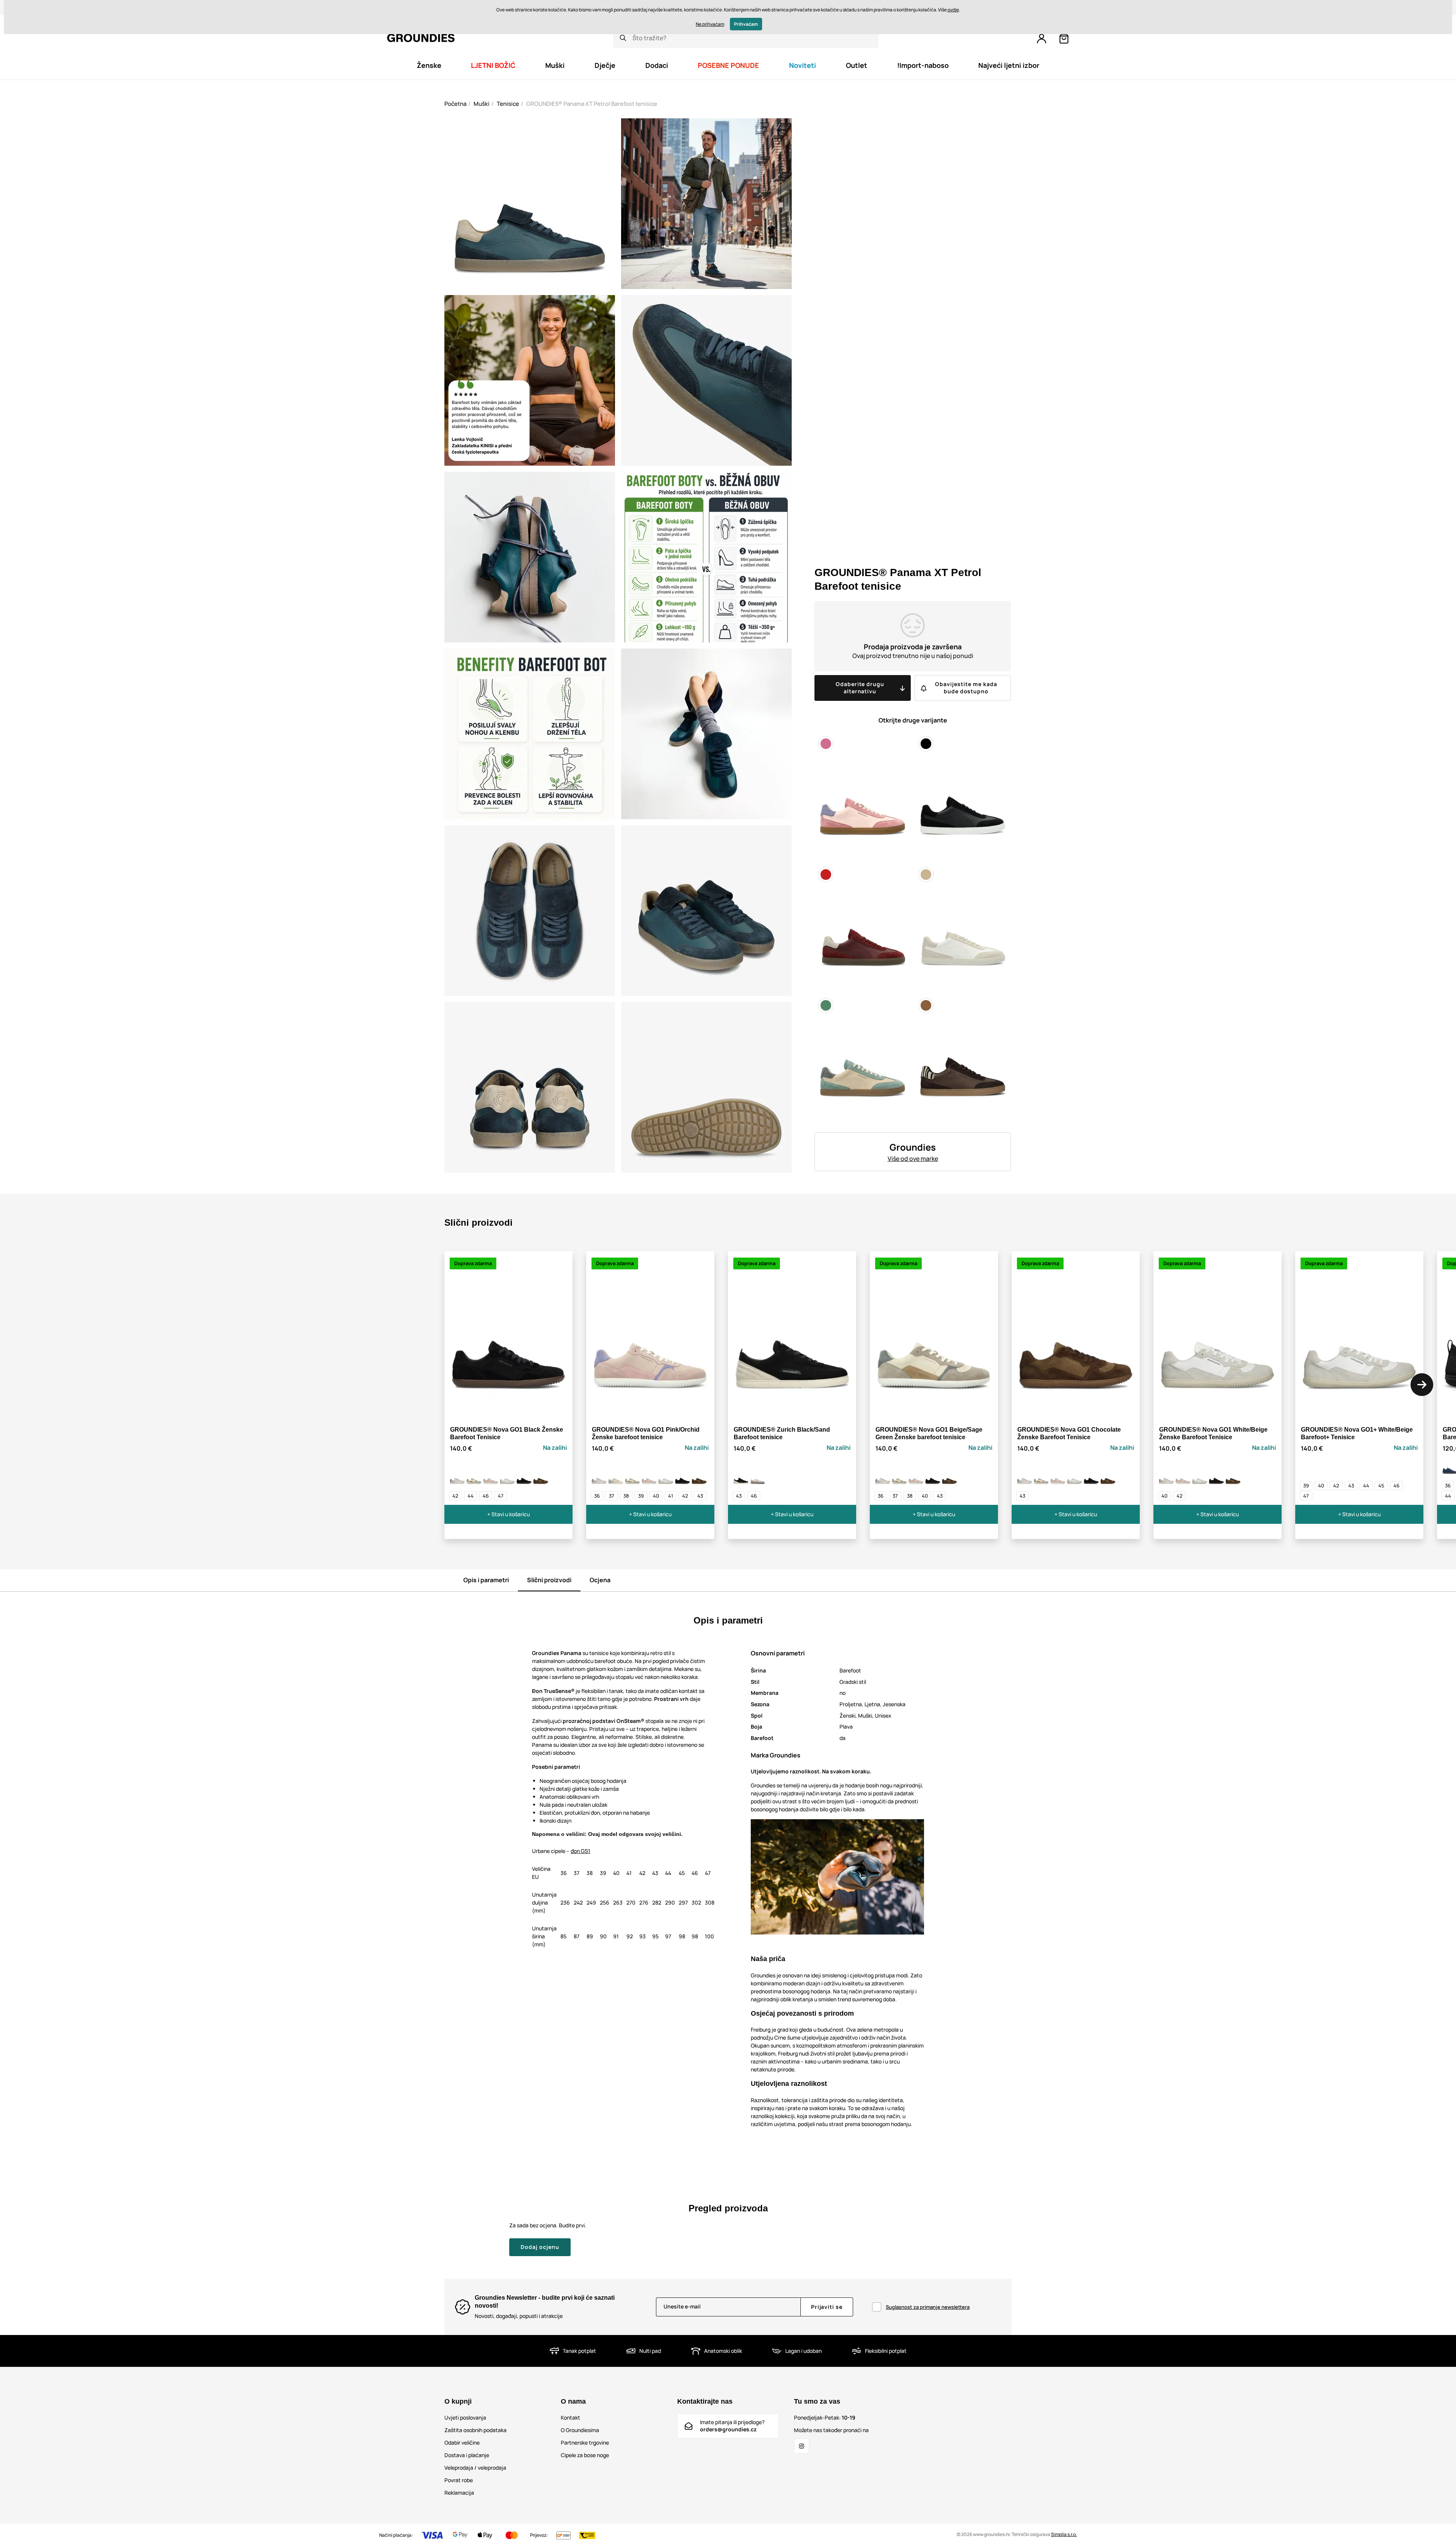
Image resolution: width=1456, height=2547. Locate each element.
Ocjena (600, 1580)
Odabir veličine (462, 2443)
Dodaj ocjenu (540, 2247)
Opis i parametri (486, 1580)
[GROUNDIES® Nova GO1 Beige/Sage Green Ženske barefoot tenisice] (474, 1477)
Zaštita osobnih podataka (475, 2430)
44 (471, 1496)
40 (656, 1496)
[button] (1422, 1385)
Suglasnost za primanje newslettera (928, 2307)
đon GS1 (581, 1851)
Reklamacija (459, 2493)
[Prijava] (1042, 39)
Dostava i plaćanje (467, 2455)
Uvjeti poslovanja (465, 2417)
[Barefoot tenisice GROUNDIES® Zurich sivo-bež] (758, 1477)
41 (671, 1496)
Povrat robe (459, 2480)
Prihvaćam (746, 24)
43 (700, 1496)
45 (1381, 1485)
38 (626, 1496)
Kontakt (570, 2417)
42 (455, 1496)
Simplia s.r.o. (1064, 2534)
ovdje (953, 10)
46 (486, 1496)
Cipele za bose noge (585, 2455)
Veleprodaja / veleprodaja (475, 2468)
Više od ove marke (913, 1159)
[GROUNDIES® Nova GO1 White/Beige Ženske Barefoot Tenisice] (507, 1477)
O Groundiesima (580, 2430)
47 (501, 1496)
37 (612, 1496)
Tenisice (508, 104)
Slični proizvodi (549, 1580)
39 (641, 1496)
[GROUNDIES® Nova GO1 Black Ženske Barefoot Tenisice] (524, 1477)
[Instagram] (802, 2446)
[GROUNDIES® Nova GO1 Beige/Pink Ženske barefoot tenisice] (457, 1477)
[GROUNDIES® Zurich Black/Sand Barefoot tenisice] (741, 1477)
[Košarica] (1064, 39)
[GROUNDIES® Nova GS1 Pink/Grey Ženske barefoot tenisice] (616, 1477)
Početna (455, 104)
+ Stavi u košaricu (508, 1514)
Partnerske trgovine (585, 2443)
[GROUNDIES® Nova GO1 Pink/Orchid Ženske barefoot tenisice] (491, 1477)
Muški (482, 104)
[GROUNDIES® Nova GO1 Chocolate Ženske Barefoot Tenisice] (541, 1477)
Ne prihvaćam (710, 24)
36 (597, 1496)
